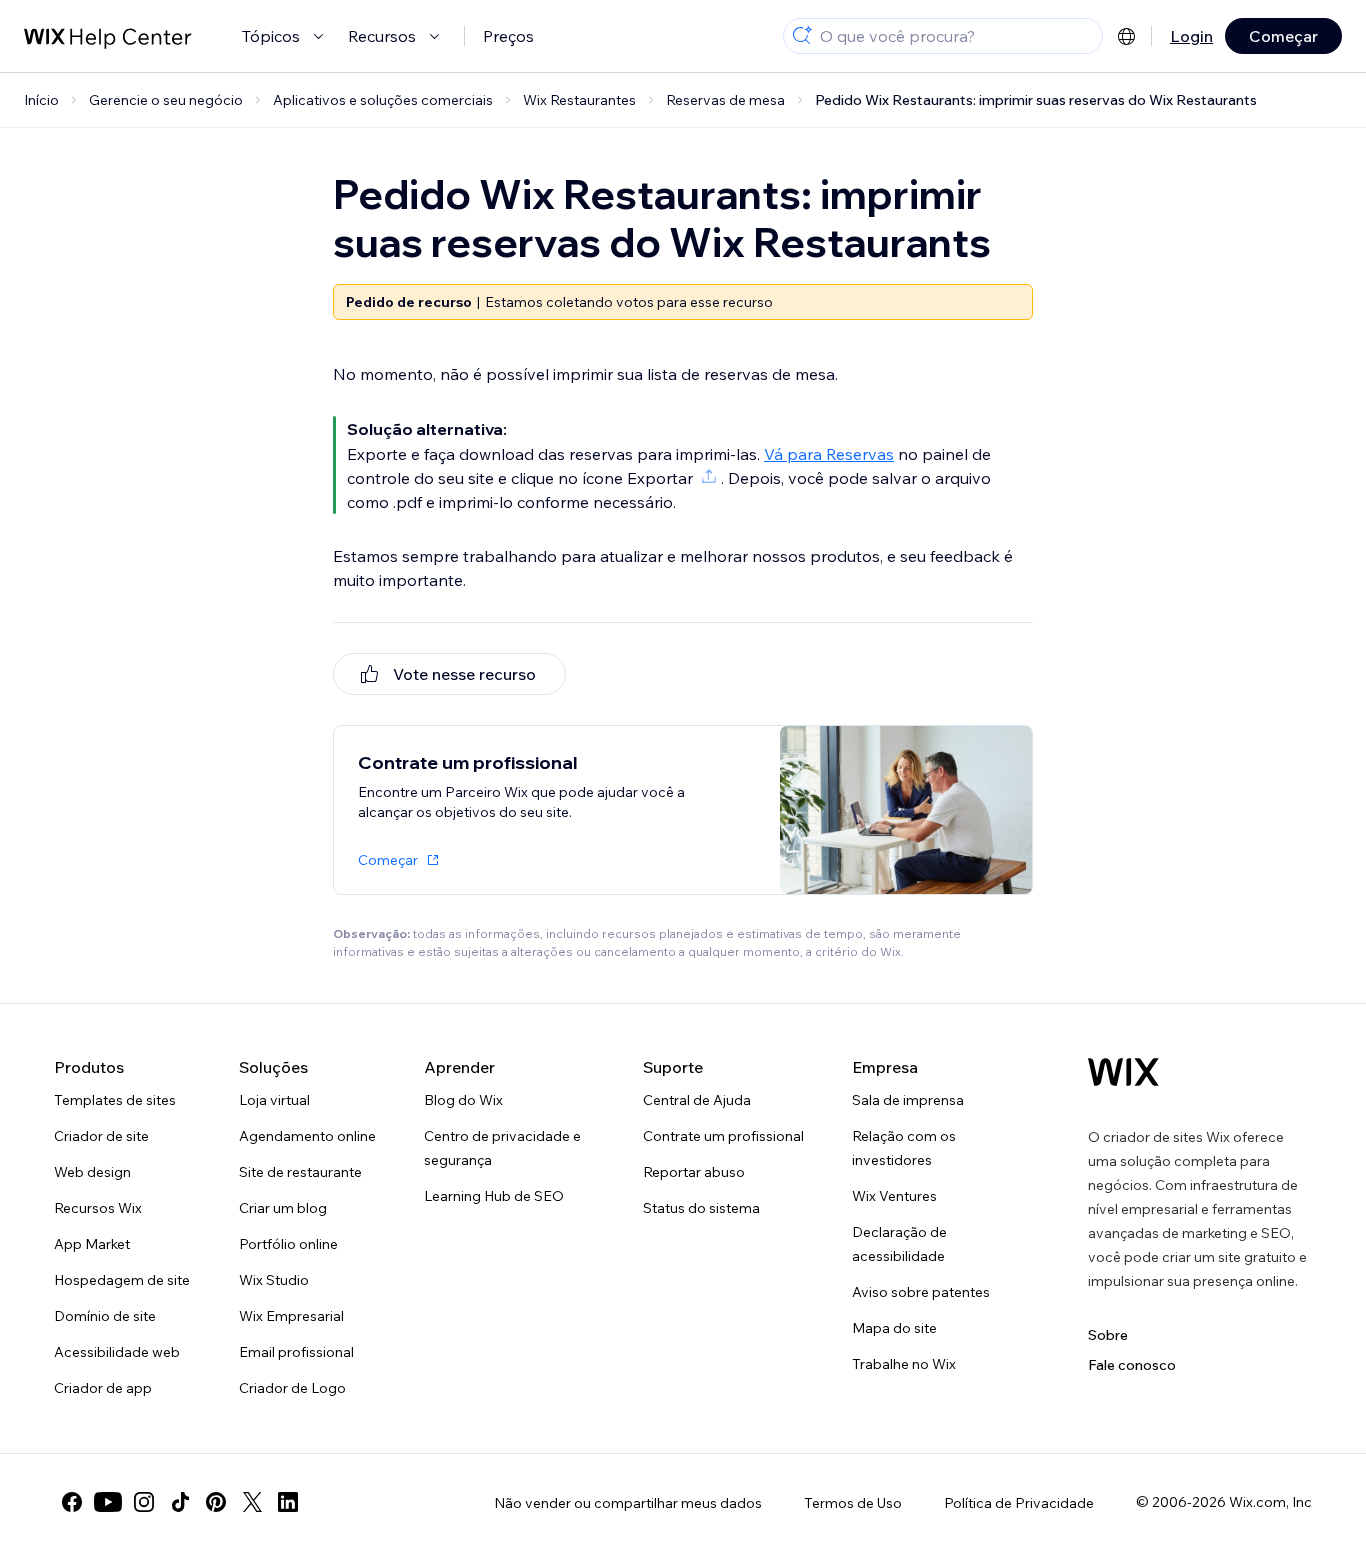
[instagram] (144, 1502)
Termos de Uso (853, 1503)
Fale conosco (1132, 1365)
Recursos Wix (98, 1208)
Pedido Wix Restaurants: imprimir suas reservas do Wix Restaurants (1036, 100)
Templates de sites (115, 1100)
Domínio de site (105, 1316)
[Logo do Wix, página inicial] (1123, 1072)
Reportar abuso (694, 1172)
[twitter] (252, 1502)
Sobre (1108, 1335)
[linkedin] (288, 1502)
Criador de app (103, 1388)
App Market (92, 1244)
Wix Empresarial (291, 1316)
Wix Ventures (894, 1196)
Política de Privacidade (1019, 1503)
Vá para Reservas (829, 454)
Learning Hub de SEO (494, 1196)
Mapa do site (894, 1328)
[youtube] (108, 1502)
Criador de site (101, 1136)
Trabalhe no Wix (904, 1364)
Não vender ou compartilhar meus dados (628, 1503)
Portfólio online (288, 1244)
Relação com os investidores (904, 1148)
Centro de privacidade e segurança (502, 1148)
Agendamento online (307, 1136)
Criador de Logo (292, 1388)
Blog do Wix (463, 1100)
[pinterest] (216, 1502)
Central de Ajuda (697, 1100)
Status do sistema (701, 1208)
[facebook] (72, 1502)
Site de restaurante (300, 1172)
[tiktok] (180, 1502)
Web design (92, 1172)
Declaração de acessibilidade (899, 1244)
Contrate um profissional (723, 1136)
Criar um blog (283, 1208)
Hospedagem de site (122, 1280)
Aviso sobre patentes (921, 1292)
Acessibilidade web (117, 1352)
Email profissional (296, 1352)
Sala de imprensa (908, 1100)
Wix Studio (274, 1280)
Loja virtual (274, 1100)
